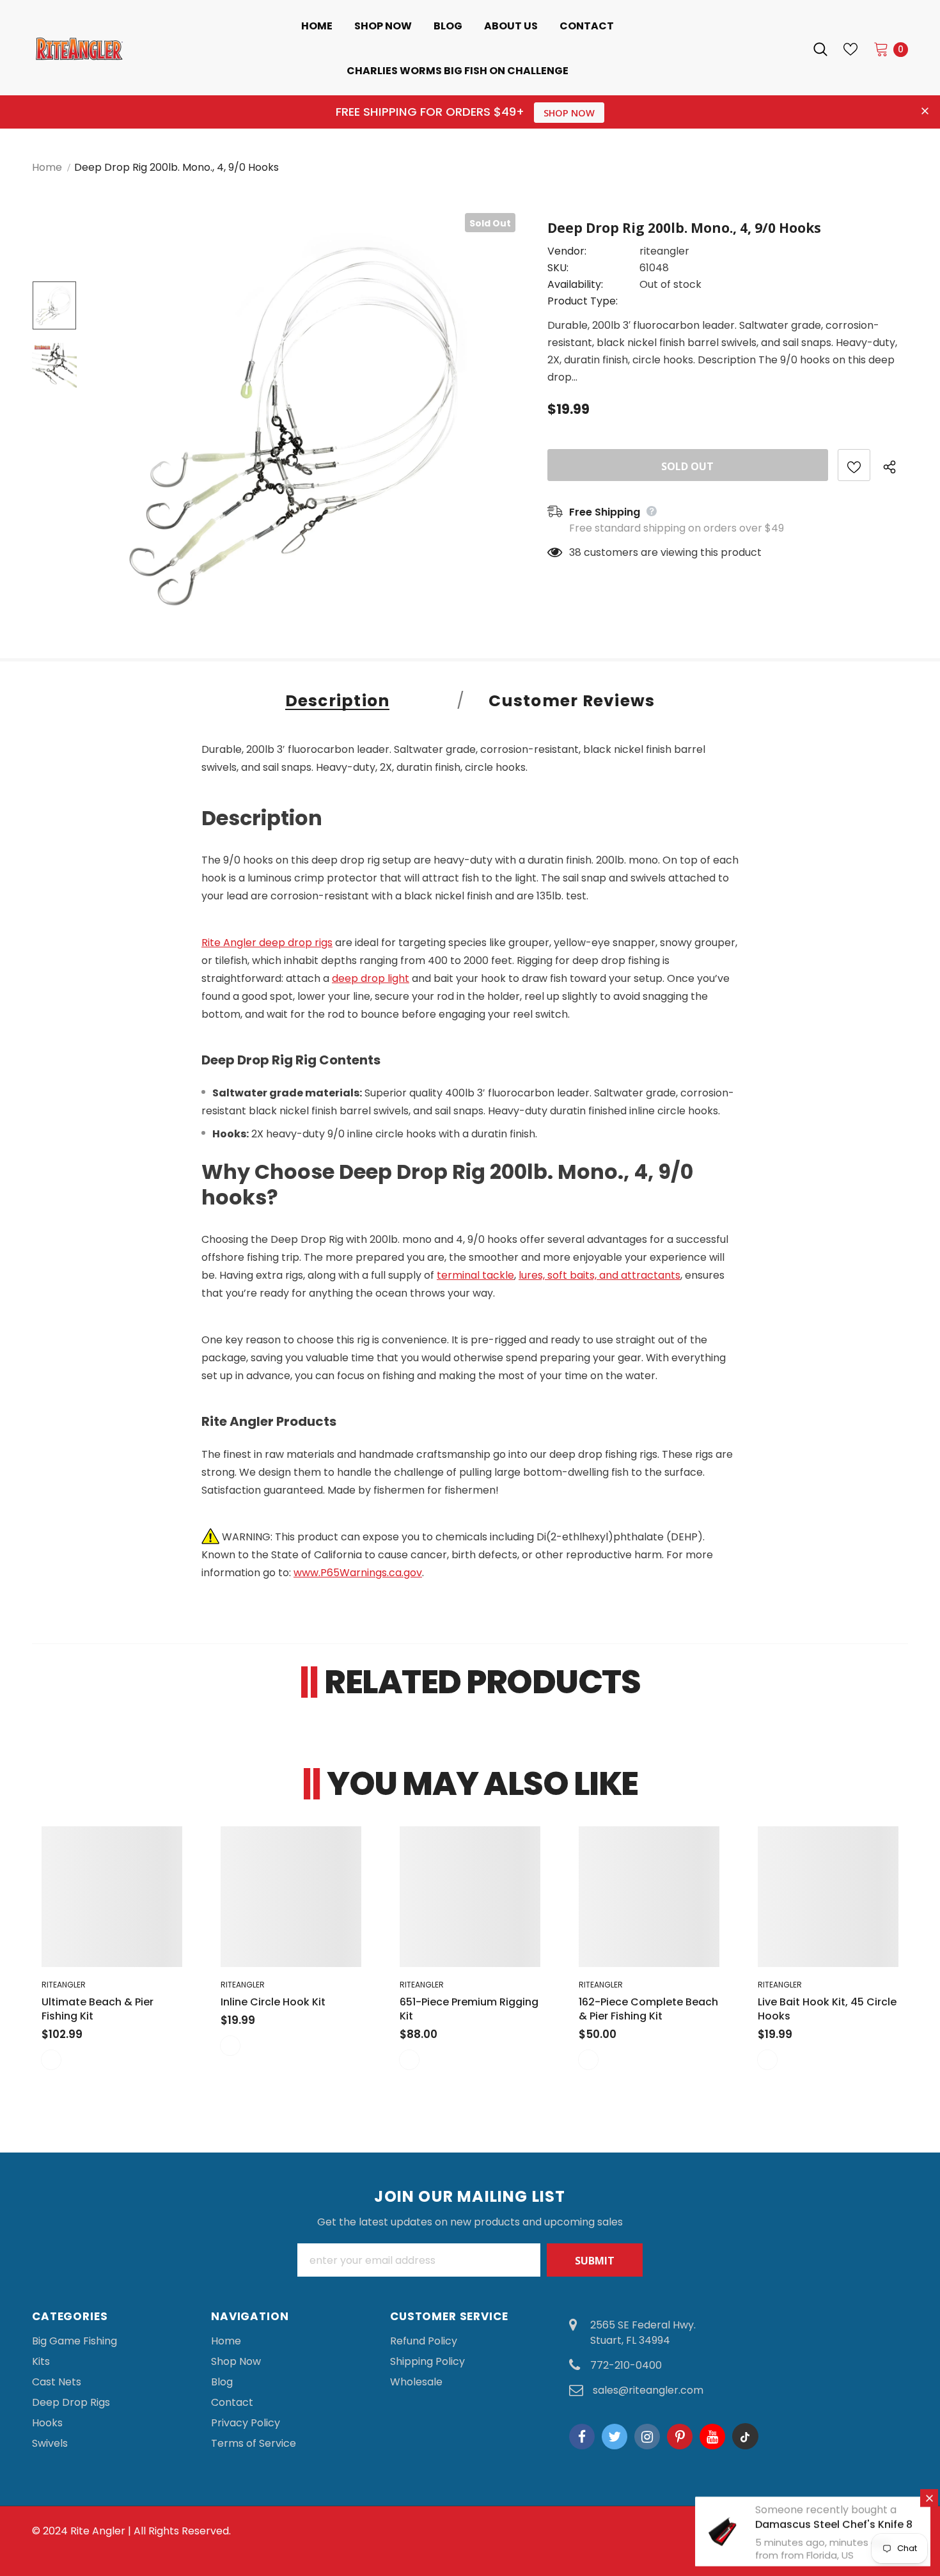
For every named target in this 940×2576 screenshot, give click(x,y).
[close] (925, 112)
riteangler (664, 251)
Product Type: (583, 301)
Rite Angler (98, 2531)
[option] (304, 424)
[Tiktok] (745, 2437)
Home (47, 167)
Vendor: (567, 251)
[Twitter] (615, 2437)
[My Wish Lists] (850, 49)
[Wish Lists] (854, 465)
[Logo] (121, 49)
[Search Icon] (820, 49)
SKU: (558, 268)
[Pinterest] (680, 2437)
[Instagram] (647, 2437)
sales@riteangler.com (648, 2390)
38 (575, 552)
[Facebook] (582, 2437)
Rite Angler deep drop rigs (267, 943)
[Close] (929, 2498)
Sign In (779, 49)
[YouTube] (712, 2437)
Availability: (575, 284)
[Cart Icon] (881, 49)
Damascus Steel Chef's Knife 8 (834, 2525)
